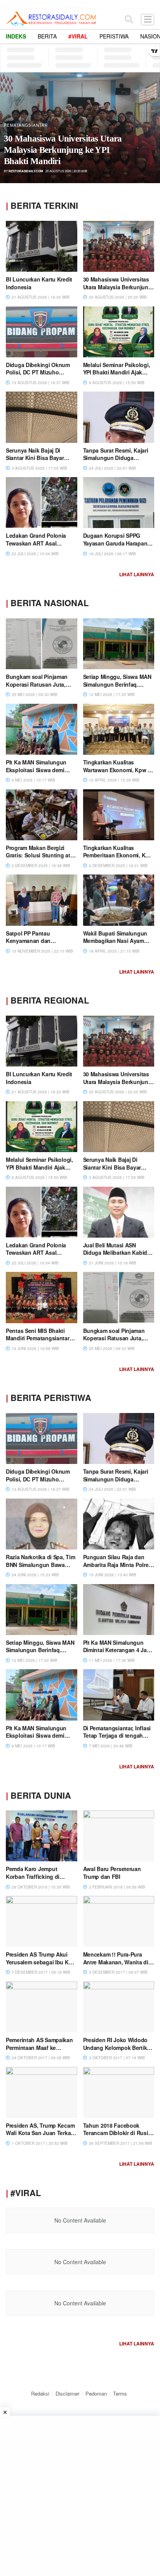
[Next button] (146, 128)
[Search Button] (129, 19)
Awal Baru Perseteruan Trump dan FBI (112, 1873)
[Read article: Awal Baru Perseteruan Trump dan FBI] (119, 1836)
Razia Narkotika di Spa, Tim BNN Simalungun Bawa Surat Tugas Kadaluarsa (40, 1564)
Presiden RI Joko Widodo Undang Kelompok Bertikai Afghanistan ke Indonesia (117, 2047)
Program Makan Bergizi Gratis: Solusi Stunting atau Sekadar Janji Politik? (41, 855)
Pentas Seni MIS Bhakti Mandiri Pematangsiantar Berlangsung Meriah (38, 1338)
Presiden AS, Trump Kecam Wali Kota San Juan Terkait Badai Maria (40, 2133)
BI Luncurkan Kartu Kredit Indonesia (39, 283)
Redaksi (40, 2393)
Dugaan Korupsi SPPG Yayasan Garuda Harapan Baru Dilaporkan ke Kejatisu (118, 543)
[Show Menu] (148, 19)
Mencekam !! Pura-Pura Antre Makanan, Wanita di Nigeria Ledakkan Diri (116, 1962)
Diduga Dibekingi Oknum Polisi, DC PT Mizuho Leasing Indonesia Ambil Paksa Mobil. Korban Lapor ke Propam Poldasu (68, 144)
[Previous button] (14, 128)
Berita (47, 36)
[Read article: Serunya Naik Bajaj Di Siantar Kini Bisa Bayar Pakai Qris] (42, 417)
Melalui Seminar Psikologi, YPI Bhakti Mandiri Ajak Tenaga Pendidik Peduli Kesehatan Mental (117, 376)
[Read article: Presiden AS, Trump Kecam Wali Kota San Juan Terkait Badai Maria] (42, 2092)
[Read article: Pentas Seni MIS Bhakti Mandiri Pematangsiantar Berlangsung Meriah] (42, 1297)
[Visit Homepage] (51, 19)
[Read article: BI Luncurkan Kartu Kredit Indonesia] (42, 246)
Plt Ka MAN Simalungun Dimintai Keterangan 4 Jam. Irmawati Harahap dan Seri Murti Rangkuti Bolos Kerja (118, 1654)
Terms (120, 2393)
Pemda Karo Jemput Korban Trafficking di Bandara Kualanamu (33, 1876)
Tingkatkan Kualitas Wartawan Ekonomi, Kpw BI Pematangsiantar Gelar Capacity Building (118, 774)
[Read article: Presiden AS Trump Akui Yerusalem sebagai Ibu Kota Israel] (42, 1921)
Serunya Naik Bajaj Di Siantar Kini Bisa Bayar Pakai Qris (35, 458)
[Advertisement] (80, 2496)
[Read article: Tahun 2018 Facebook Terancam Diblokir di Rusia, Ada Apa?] (119, 2092)
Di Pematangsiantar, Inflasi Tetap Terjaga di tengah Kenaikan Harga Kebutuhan (118, 1736)
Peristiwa (114, 36)
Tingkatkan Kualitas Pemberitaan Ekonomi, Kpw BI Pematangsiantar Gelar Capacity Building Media (118, 859)
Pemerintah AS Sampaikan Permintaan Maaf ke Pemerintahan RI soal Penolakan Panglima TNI (39, 2051)
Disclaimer (67, 2393)
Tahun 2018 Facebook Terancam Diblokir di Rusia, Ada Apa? (118, 2133)
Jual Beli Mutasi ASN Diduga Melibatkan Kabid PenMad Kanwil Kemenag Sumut (116, 1257)
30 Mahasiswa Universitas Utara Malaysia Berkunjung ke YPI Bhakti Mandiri (117, 287)
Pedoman (96, 2393)
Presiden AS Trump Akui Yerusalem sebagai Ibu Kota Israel (41, 1962)
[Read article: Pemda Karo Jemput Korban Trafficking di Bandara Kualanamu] (42, 1836)
